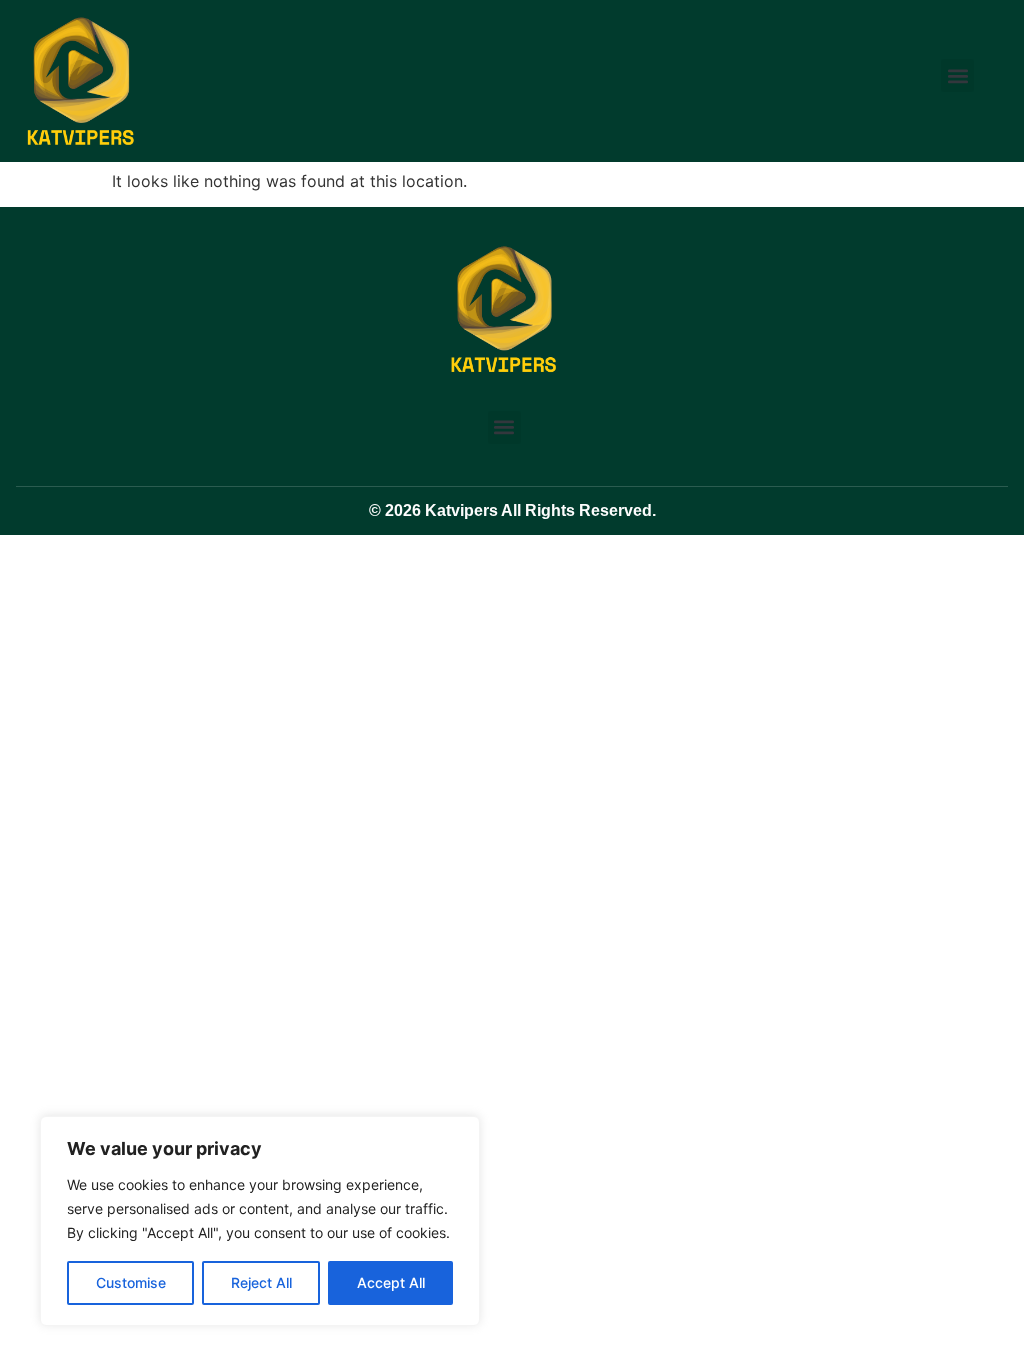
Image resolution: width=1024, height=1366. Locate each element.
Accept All (391, 1282)
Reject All (261, 1282)
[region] (260, 1221)
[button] (957, 75)
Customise (131, 1282)
